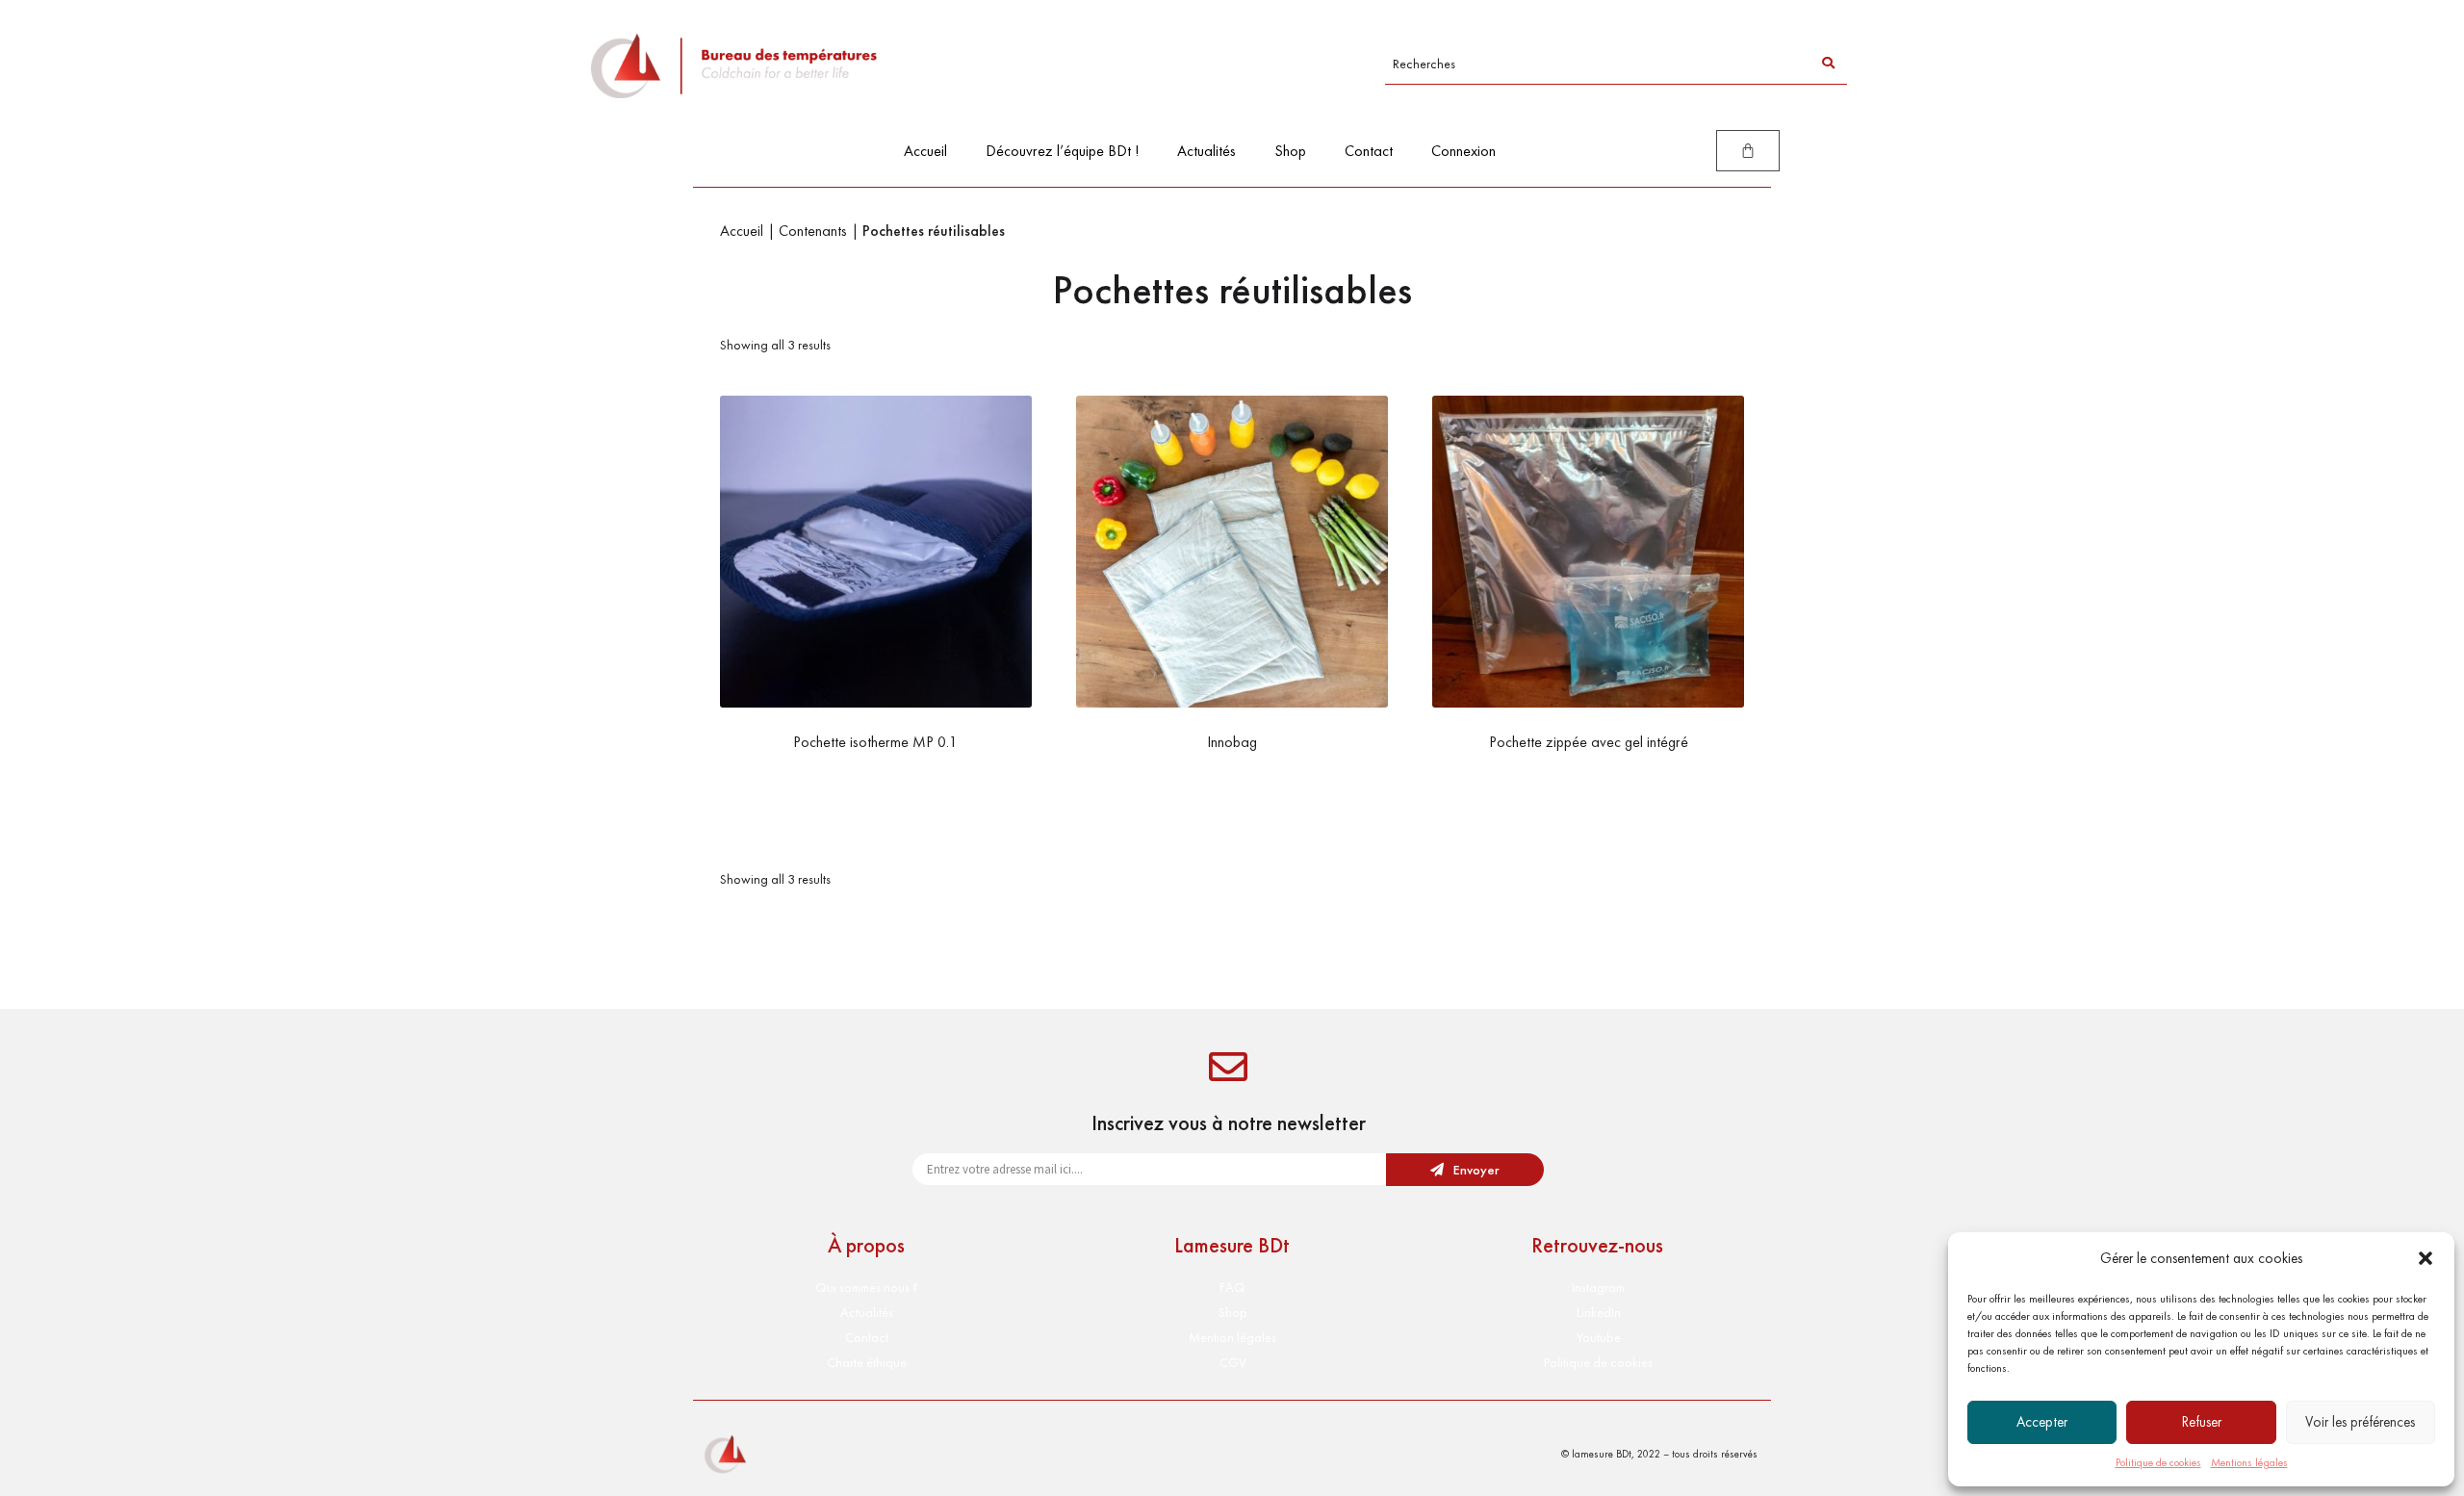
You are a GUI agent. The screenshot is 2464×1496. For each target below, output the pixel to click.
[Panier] (1748, 151)
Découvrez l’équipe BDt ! (1062, 151)
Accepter (2042, 1422)
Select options (1232, 781)
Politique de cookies (2158, 1462)
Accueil (925, 151)
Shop (1290, 151)
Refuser (2202, 1422)
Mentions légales (2249, 1462)
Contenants (813, 231)
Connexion (1463, 151)
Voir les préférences (2360, 1422)
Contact (1369, 151)
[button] (2425, 1258)
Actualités (1206, 151)
